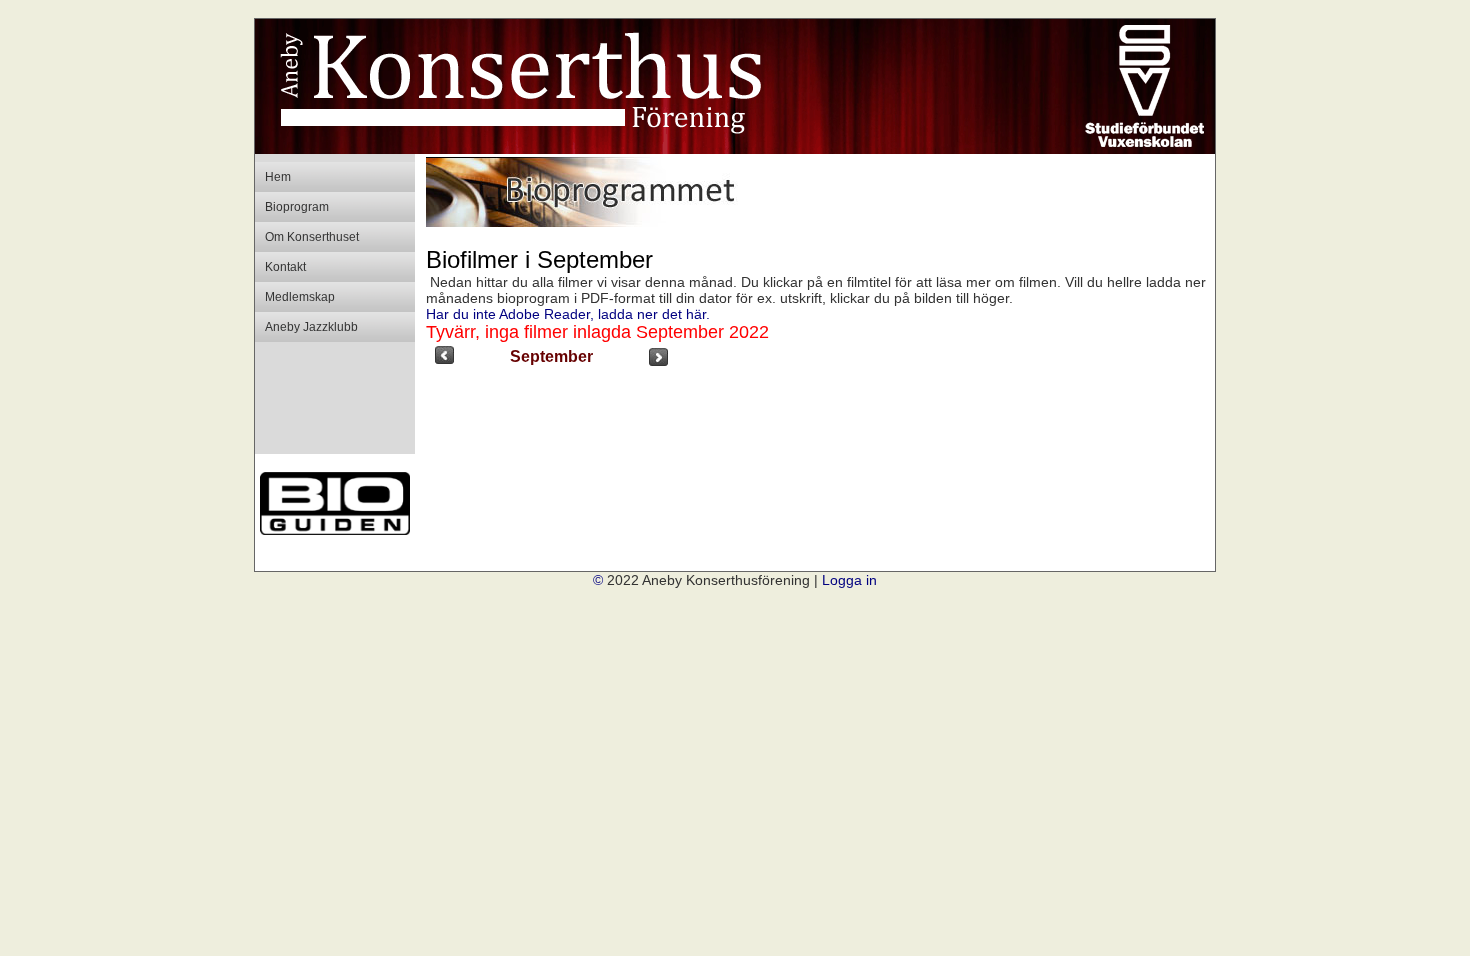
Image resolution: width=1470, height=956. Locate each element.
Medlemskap (300, 297)
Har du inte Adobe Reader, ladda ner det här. (568, 314)
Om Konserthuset (312, 237)
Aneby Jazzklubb (311, 327)
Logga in (849, 580)
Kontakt (285, 267)
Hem (278, 177)
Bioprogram (297, 207)
